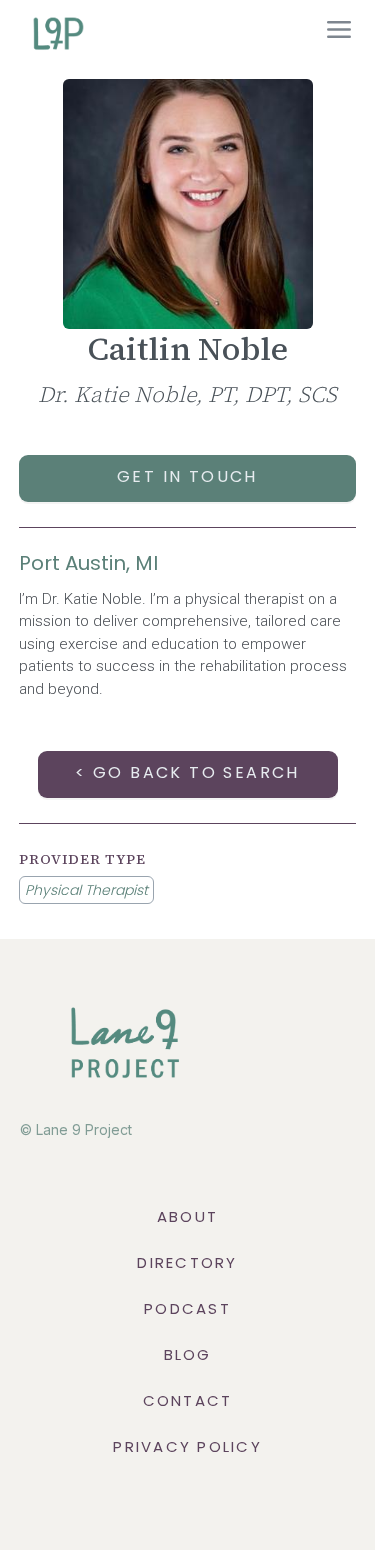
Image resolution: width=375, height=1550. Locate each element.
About (187, 1216)
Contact (188, 1400)
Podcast (187, 1308)
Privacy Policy (187, 1446)
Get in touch (187, 476)
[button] (339, 32)
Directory (187, 1262)
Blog (188, 1354)
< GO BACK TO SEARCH (187, 772)
